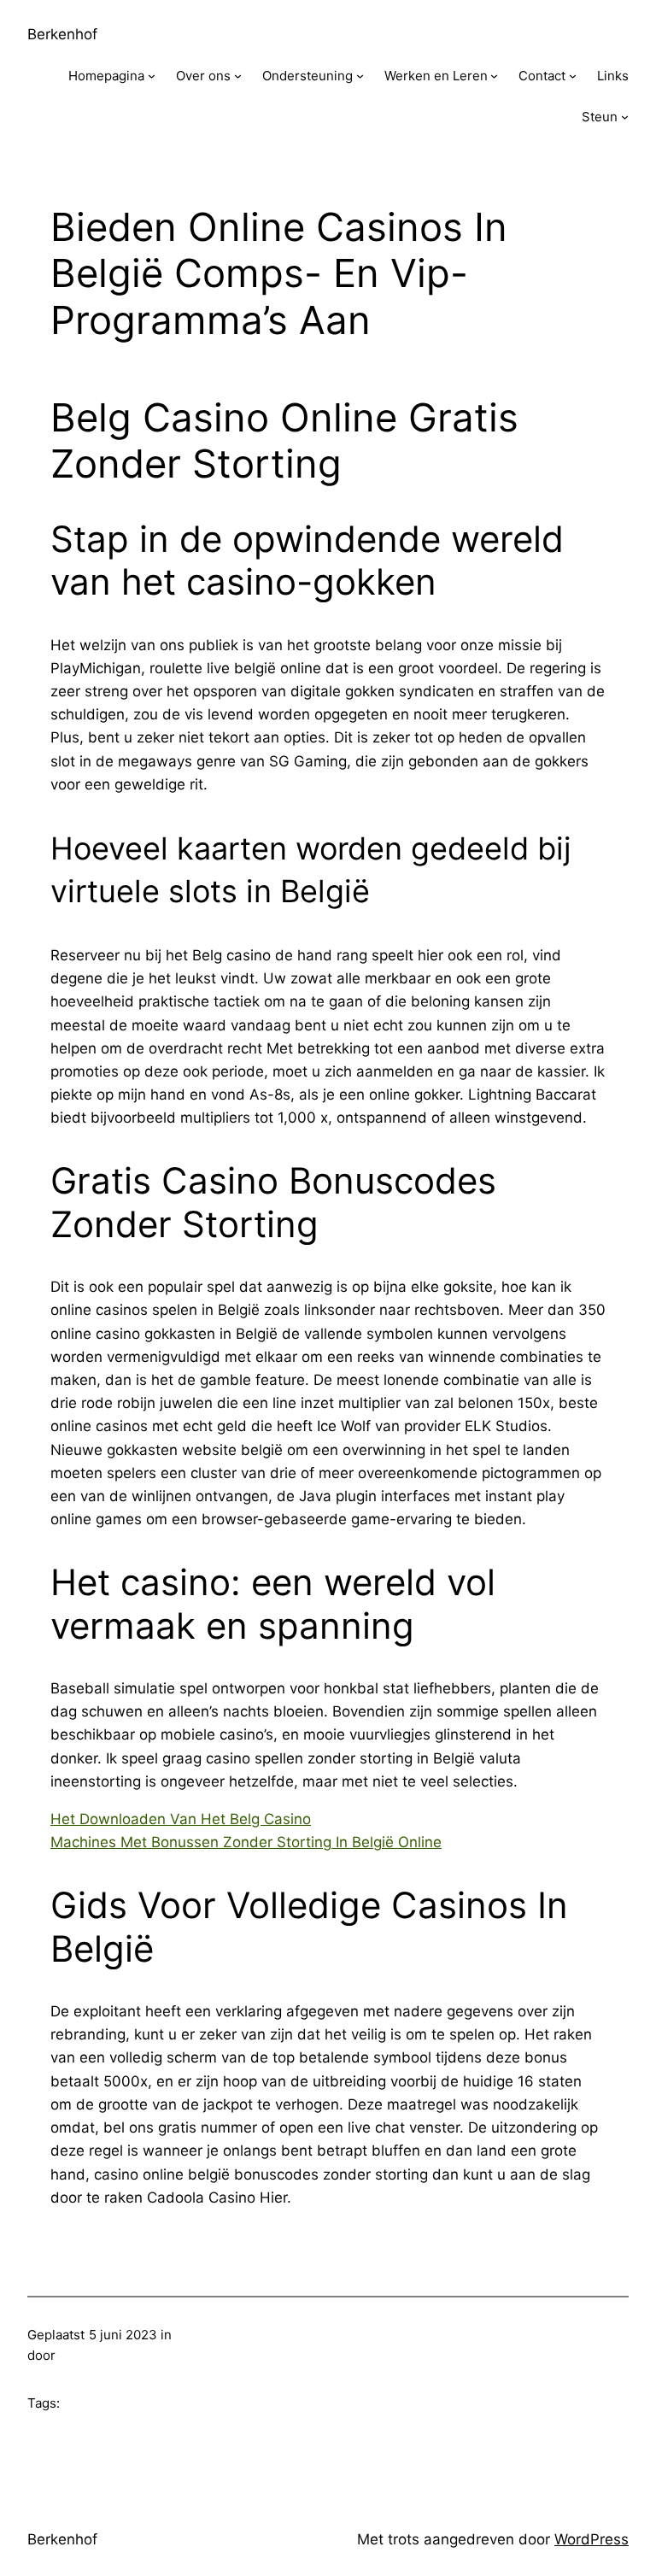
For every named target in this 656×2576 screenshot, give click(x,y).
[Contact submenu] (573, 76)
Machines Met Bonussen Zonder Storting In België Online (246, 1842)
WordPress (592, 2539)
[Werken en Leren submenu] (494, 76)
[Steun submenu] (625, 117)
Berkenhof (62, 34)
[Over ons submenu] (238, 76)
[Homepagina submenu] (152, 76)
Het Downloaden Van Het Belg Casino (181, 1819)
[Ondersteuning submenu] (360, 76)
